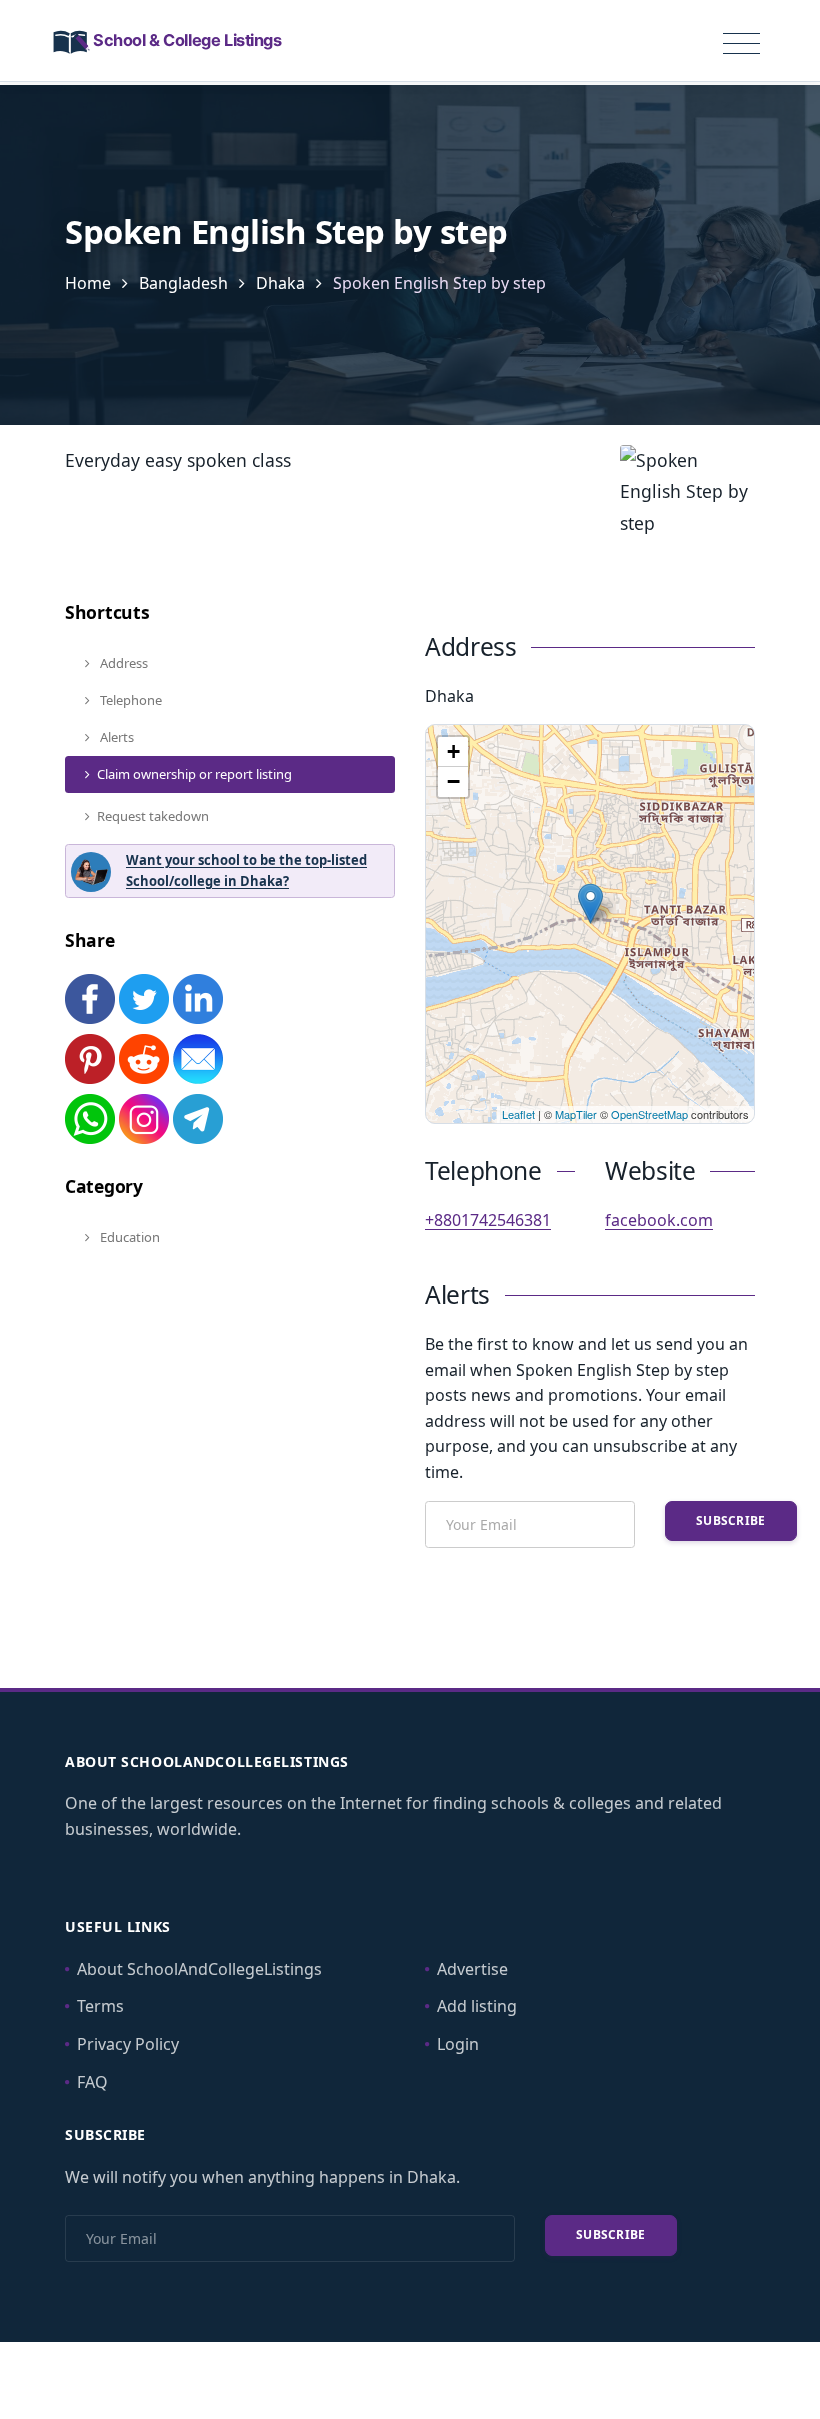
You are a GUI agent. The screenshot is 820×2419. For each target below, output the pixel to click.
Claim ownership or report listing (194, 774)
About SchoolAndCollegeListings (199, 1969)
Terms (100, 2006)
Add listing (477, 2006)
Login (458, 2044)
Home (88, 283)
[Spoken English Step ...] (590, 903)
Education (128, 1237)
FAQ (92, 2082)
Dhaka (280, 283)
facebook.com (659, 1220)
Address (122, 663)
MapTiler (576, 1114)
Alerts (115, 737)
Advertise (472, 1969)
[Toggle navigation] (741, 44)
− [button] (453, 781)
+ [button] (453, 751)
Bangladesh (183, 283)
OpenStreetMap (649, 1114)
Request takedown (153, 816)
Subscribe (731, 1520)
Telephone (129, 700)
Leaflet (518, 1114)
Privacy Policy (128, 2044)
